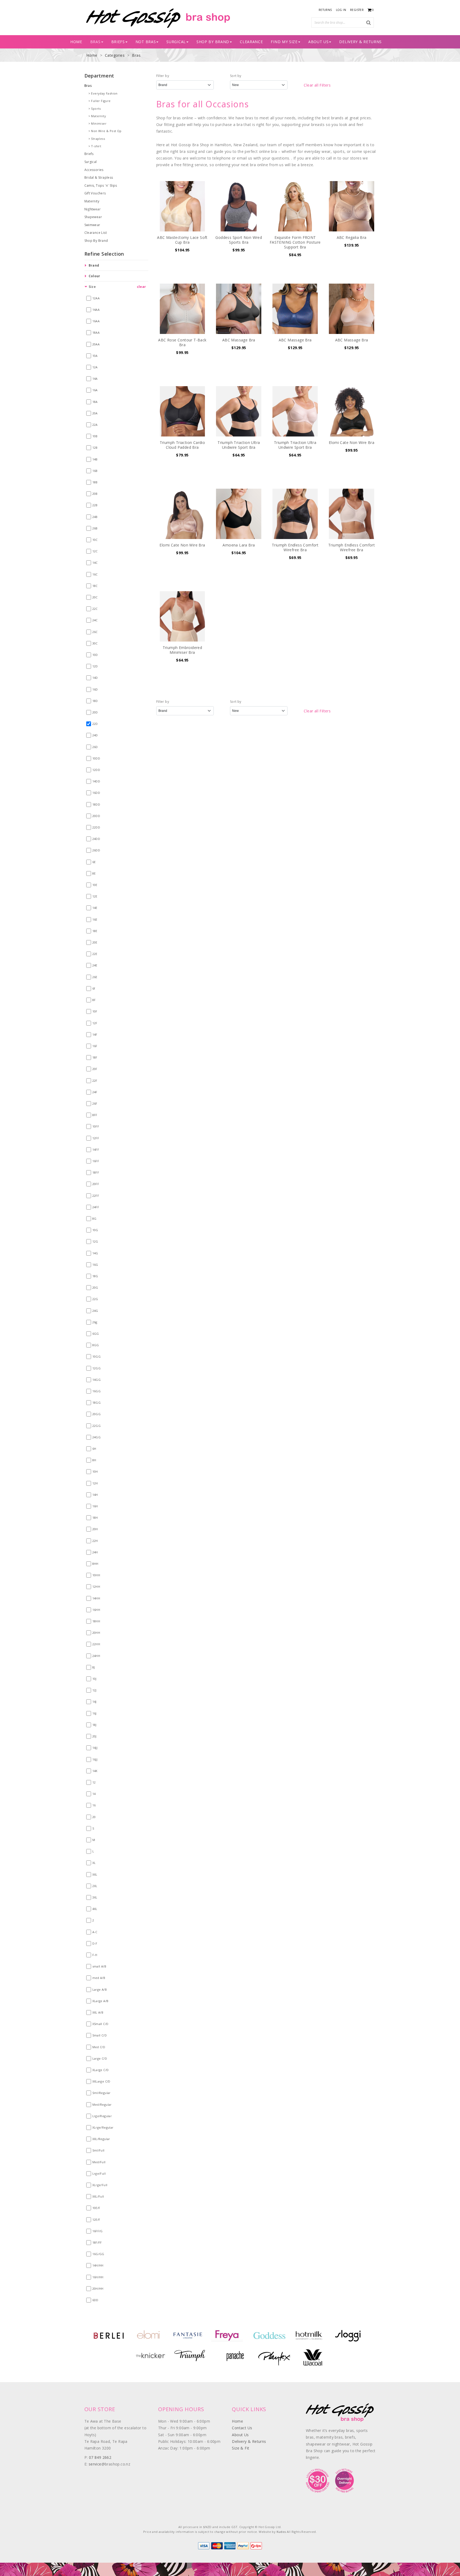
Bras (136, 55)
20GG (97, 1414)
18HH (96, 1621)
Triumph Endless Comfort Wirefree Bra (295, 547)
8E (94, 873)
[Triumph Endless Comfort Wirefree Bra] (295, 514)
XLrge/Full (100, 2185)
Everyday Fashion (104, 93)
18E (95, 931)
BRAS (95, 42)
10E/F (96, 2208)
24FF (96, 1207)
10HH (96, 1575)
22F (95, 1081)
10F (95, 1011)
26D (95, 747)
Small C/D (100, 2035)
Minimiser (99, 123)
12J (95, 1690)
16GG (97, 1391)
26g (95, 1322)
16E (95, 919)
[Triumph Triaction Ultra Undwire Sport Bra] (239, 411)
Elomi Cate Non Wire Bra (352, 442)
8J (94, 1667)
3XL (95, 1897)
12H (95, 1483)
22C (95, 609)
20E (95, 942)
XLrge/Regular (103, 2127)
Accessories (94, 170)
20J (95, 1736)
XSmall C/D (100, 2024)
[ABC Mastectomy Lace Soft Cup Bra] (182, 206)
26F (95, 1103)
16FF (96, 1161)
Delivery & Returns (360, 42)
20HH (96, 1633)
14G (95, 1253)
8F (94, 1000)
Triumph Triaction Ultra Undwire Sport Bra (239, 445)
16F (95, 1046)
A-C (95, 1932)
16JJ (95, 1759)
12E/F (96, 2220)
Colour (95, 276)
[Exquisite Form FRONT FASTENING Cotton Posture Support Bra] (295, 206)
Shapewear (93, 217)
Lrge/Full (99, 2173)
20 (94, 1817)
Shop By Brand (96, 241)
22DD (96, 827)
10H (95, 1471)
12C (95, 551)
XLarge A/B (100, 2001)
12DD (96, 770)
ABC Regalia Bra (352, 237)
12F (95, 1023)
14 (94, 1794)
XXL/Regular (101, 2139)
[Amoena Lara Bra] (239, 514)
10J (95, 1679)
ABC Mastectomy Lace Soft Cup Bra (182, 240)
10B (95, 436)
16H (95, 1506)
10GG (97, 1356)
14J (95, 1702)
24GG (97, 1437)
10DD (96, 758)
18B (95, 482)
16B (95, 471)
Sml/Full (98, 2150)
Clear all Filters (317, 85)
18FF (96, 1172)
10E (95, 885)
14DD (96, 781)
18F (95, 1057)
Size (92, 287)
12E (95, 896)
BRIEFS (118, 42)
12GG (97, 1368)
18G (95, 1276)
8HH (95, 1564)
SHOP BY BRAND (213, 42)
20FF (96, 1184)
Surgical (176, 42)
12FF (96, 1138)
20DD (96, 816)
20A (95, 413)
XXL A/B (98, 2012)
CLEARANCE (251, 42)
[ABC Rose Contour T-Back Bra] (182, 309)
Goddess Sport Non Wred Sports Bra (239, 240)
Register (357, 10)
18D (95, 701)
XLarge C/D (101, 2070)
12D (95, 666)
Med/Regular (102, 2105)
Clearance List (96, 233)
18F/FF (97, 2242)
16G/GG (98, 2254)
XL (94, 1863)
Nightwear (93, 209)
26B (95, 528)
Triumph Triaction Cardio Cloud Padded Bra (182, 445)
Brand (94, 265)
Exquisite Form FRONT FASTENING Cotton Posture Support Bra (295, 242)
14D (95, 678)
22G (95, 1299)
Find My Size (284, 42)
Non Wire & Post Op (106, 131)
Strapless (98, 139)
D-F (95, 1943)
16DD (96, 793)
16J (95, 1713)
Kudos (281, 2532)
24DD (96, 839)
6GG (96, 1334)
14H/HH (98, 2265)
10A (95, 356)
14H (95, 1495)
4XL (95, 1909)
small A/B (99, 1966)
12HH (96, 1587)
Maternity (98, 116)
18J (95, 1725)
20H (95, 1529)
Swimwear (92, 225)
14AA (96, 310)
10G (95, 1230)
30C (95, 643)
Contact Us (242, 2428)
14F (95, 1034)
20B (95, 494)
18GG (97, 1403)
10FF (96, 1126)
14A (95, 379)
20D (95, 712)
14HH (96, 1598)
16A (95, 390)
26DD (96, 850)
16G (95, 1265)
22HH (96, 1644)
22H (95, 1541)
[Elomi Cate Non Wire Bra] (352, 411)
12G (95, 1241)
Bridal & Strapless (99, 177)
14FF (96, 1150)
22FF (96, 1196)
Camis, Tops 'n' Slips (101, 185)
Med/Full (99, 2162)
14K (95, 1771)
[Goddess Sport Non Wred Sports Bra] (239, 206)
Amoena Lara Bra (239, 545)
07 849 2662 (100, 2457)
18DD (96, 804)
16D (95, 689)
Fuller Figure (101, 101)
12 (94, 1782)
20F (95, 1069)
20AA (96, 344)
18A (95, 402)
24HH (96, 1656)
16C (95, 574)
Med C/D (99, 2047)
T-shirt (96, 146)
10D (95, 655)
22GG (97, 1426)
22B (95, 505)
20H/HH (98, 2289)
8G (95, 1218)
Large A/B (100, 1989)
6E (94, 862)
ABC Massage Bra (239, 340)
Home (76, 42)
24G (95, 1311)
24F (95, 1092)
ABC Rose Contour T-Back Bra (182, 342)
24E (95, 965)
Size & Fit (241, 2448)
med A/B (99, 1978)
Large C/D (100, 2058)
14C (95, 563)
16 (94, 1805)
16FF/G (98, 2231)
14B (95, 459)
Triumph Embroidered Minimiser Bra (182, 650)
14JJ (95, 1748)
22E (95, 954)
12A (95, 367)
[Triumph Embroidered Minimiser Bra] (182, 616)
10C (95, 540)
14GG (97, 1380)
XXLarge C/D (101, 2081)
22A (95, 425)
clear (141, 287)
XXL (95, 1874)
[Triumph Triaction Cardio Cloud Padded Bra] (182, 411)
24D (95, 735)
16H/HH (98, 2277)
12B (95, 448)
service (95, 2464)
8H (94, 1460)
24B (95, 517)
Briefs (89, 154)
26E (95, 977)
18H (95, 1518)
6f (94, 988)
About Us (319, 42)
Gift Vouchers (95, 193)
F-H (95, 1955)
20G (95, 1287)
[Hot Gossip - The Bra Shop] (158, 17)
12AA (96, 298)
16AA (96, 321)
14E (95, 908)
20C (95, 597)
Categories (115, 55)
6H (94, 1449)
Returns (325, 10)
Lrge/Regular (102, 2116)
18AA (96, 332)
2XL (95, 1886)
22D (95, 724)
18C (95, 586)
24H (95, 1552)
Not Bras (146, 42)
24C (95, 620)
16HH (96, 1610)
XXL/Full (98, 2196)
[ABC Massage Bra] (239, 309)
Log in (341, 10)
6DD (95, 2300)
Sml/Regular (102, 2093)
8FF (95, 1115)
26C (95, 632)
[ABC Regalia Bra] (352, 206)
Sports (96, 109)
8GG (96, 1345)
